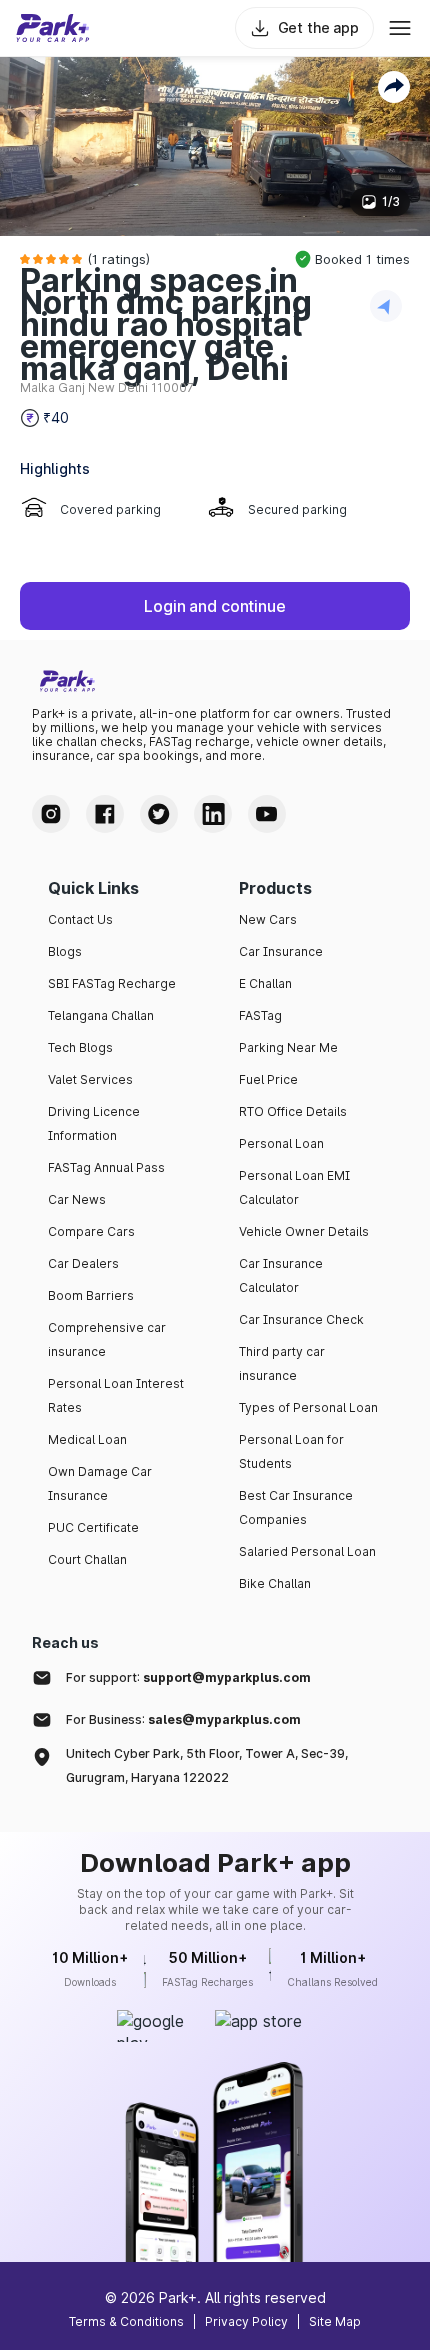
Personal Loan (281, 1143)
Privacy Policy (246, 2321)
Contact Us (80, 919)
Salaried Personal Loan (307, 1551)
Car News (77, 1199)
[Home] (53, 28)
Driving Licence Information (94, 1123)
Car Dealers (83, 1263)
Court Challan (87, 1559)
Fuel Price (268, 1079)
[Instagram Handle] (51, 814)
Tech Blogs (80, 1047)
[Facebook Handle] (105, 814)
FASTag (260, 1015)
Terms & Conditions (126, 2321)
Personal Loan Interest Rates (116, 1395)
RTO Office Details (293, 1111)
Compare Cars (91, 1231)
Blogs (65, 951)
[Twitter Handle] (159, 814)
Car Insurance (281, 951)
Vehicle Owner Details (304, 1231)
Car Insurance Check (301, 1319)
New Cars (268, 919)
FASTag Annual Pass (106, 1167)
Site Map (335, 2321)
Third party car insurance (282, 1363)
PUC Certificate (93, 1527)
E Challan (265, 983)
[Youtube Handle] (267, 814)
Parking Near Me (288, 1047)
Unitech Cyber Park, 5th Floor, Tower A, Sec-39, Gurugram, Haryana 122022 (207, 1765)
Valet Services (90, 1079)
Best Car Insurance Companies (296, 1507)
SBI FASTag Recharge (112, 983)
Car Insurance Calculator (281, 1275)
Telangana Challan (101, 1015)
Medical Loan (87, 1439)
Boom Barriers (91, 1295)
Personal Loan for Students (291, 1451)
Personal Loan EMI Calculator (294, 1187)
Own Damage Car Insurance (100, 1483)
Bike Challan (275, 1583)
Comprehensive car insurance (107, 1339)
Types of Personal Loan (308, 1407)
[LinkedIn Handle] (213, 814)
